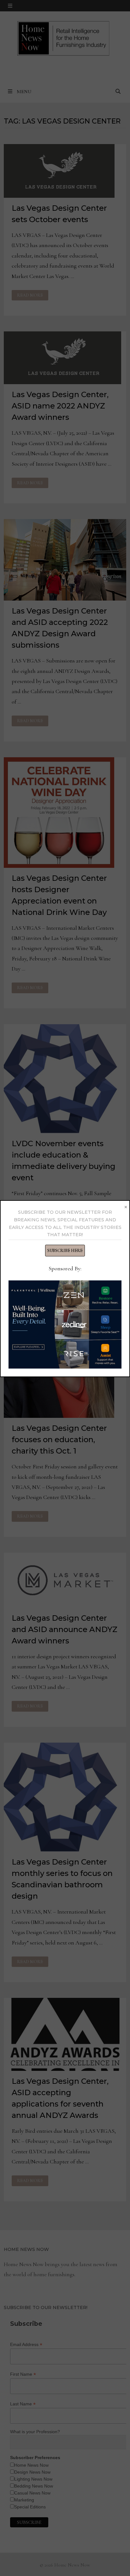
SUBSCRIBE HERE (65, 1251)
